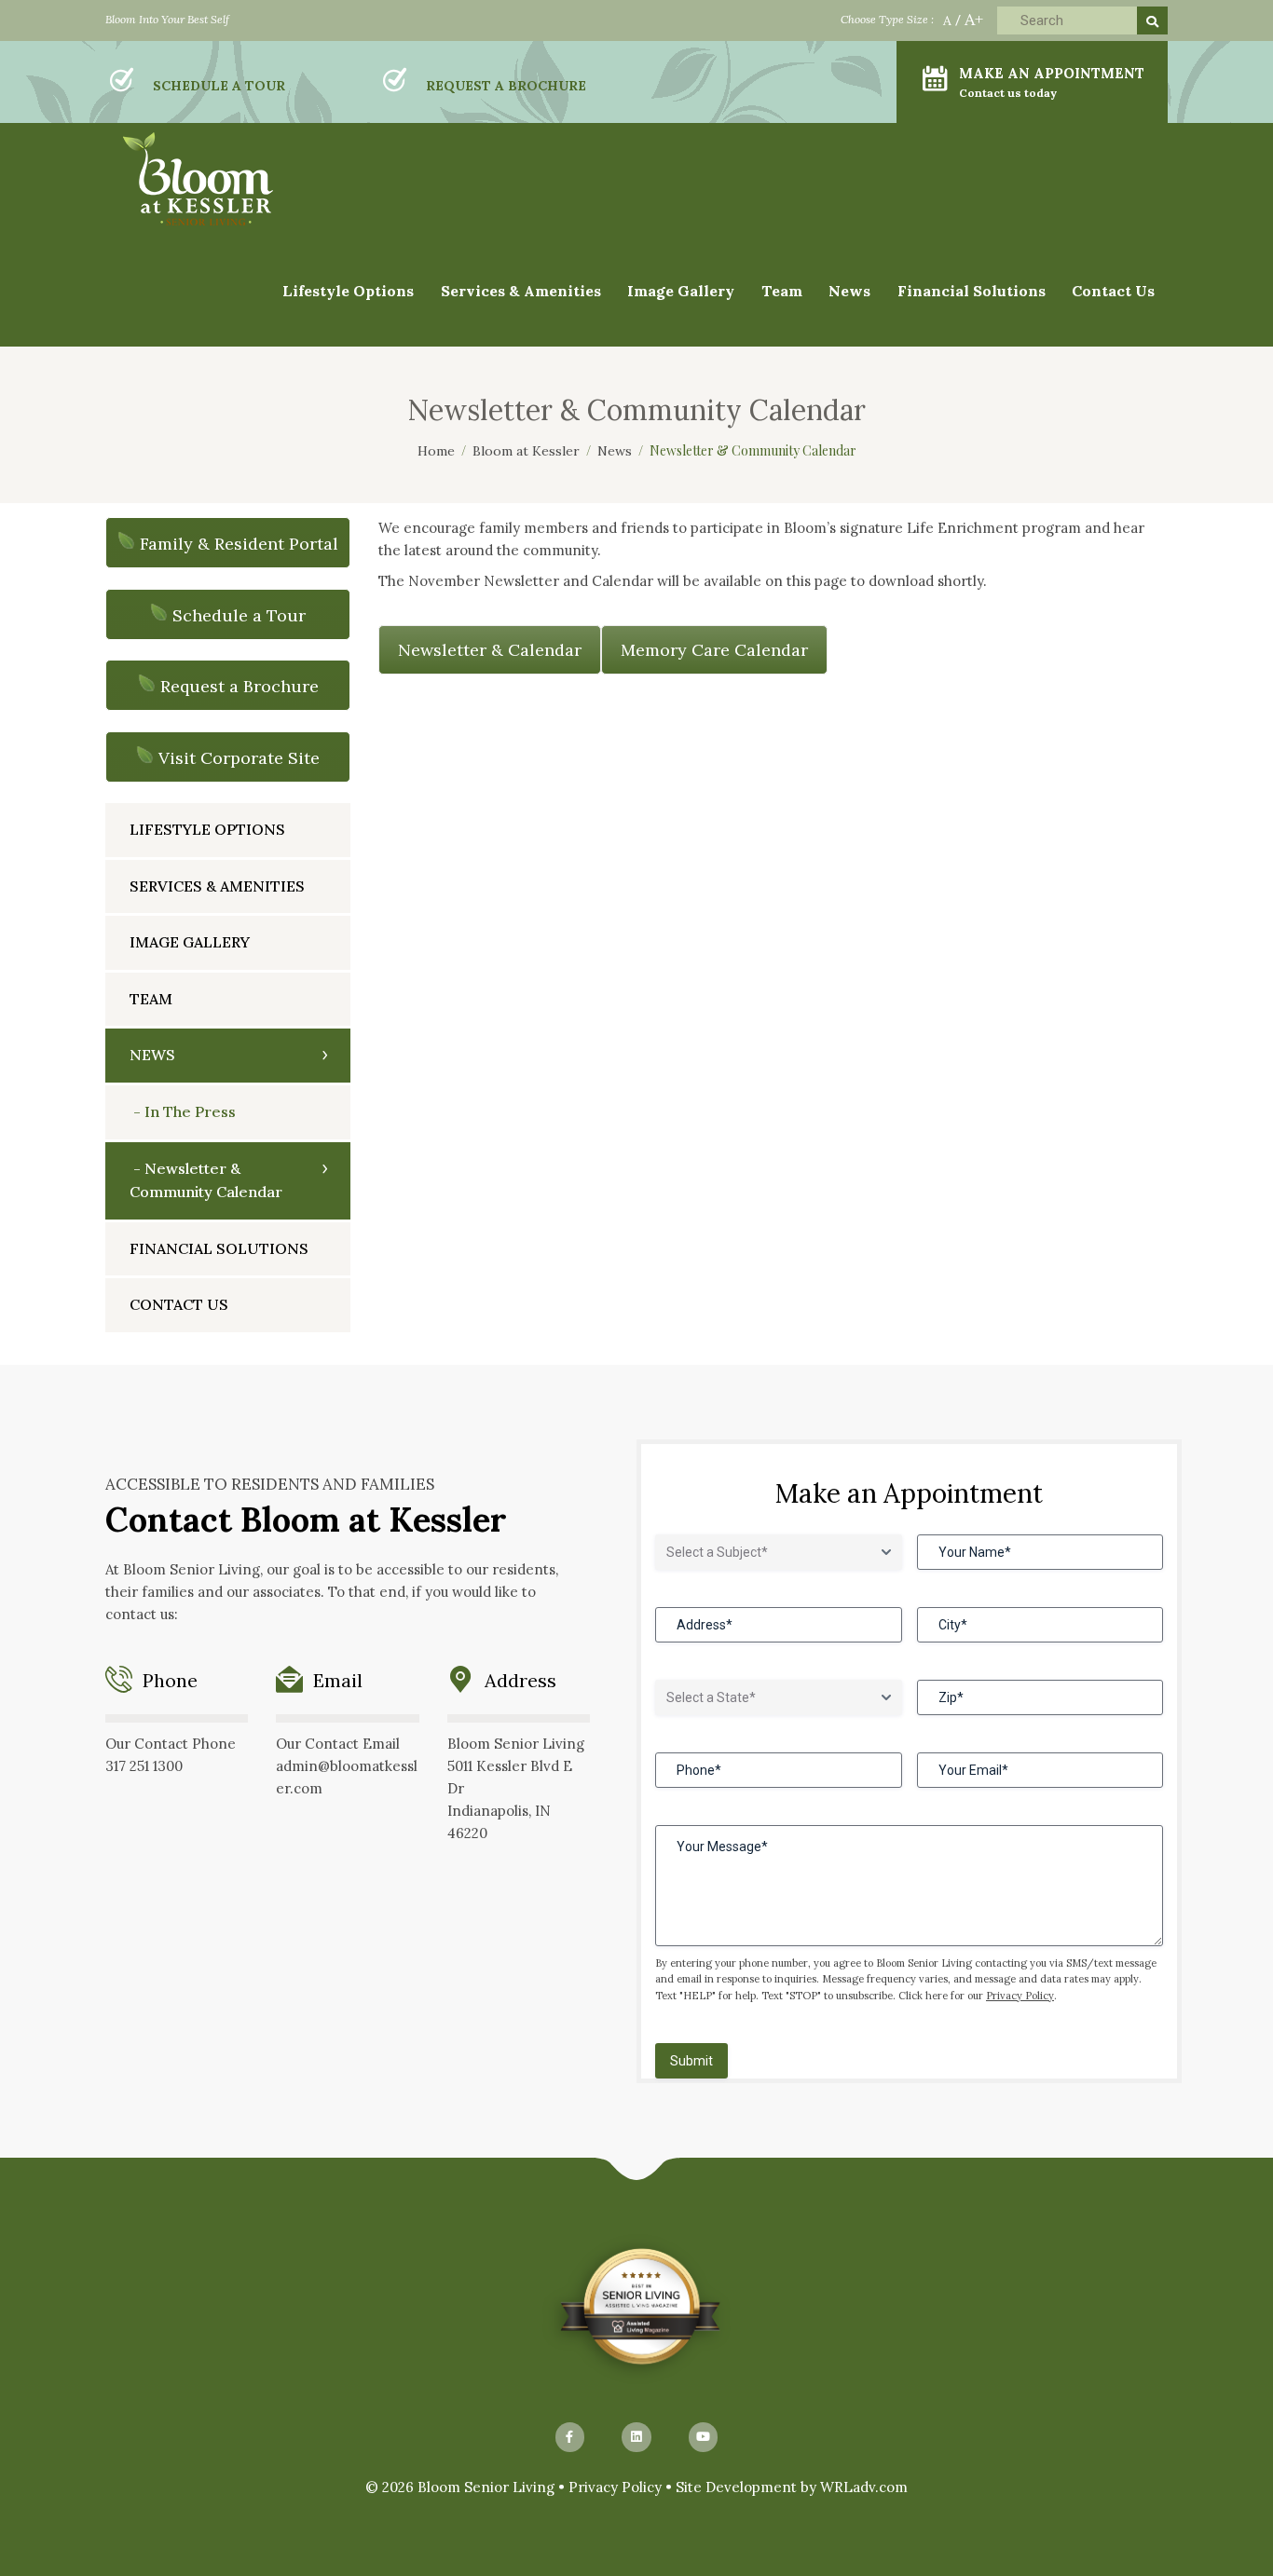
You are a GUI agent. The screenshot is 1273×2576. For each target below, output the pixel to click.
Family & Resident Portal (239, 544)
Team (782, 291)
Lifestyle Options (207, 829)
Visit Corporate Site (239, 758)
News (152, 1055)
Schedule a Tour (239, 615)
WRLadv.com (864, 2487)
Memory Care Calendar (714, 650)
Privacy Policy (1020, 1996)
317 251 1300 (144, 1766)
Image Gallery (190, 942)
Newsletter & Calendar (490, 650)
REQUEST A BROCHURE (506, 86)
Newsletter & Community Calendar (206, 1180)
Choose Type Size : (887, 19)
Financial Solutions (972, 291)
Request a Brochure (240, 686)
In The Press (190, 1111)
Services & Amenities (521, 291)
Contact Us (1113, 291)
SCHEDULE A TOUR (219, 86)
